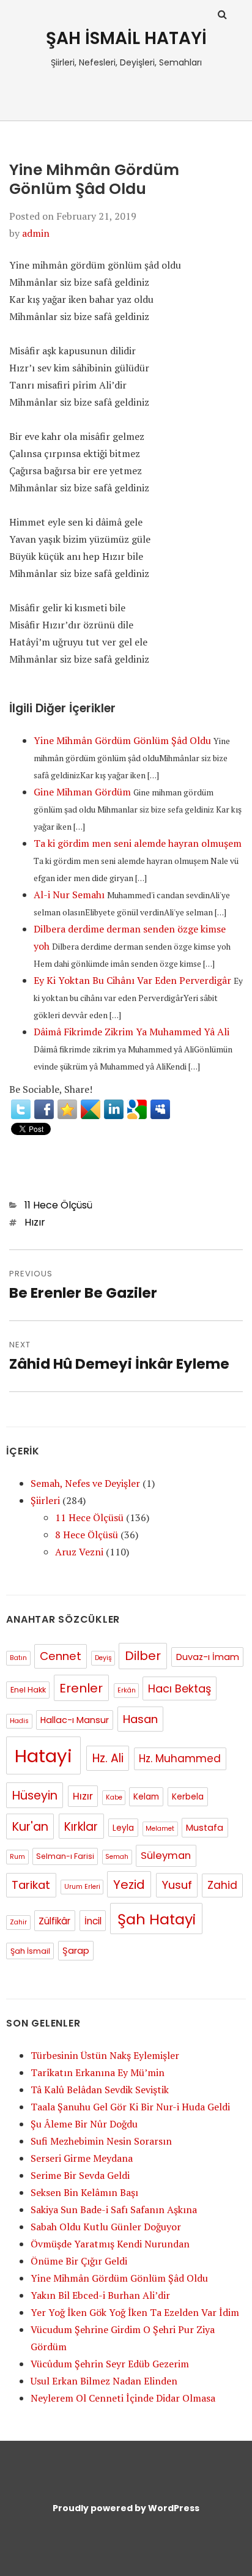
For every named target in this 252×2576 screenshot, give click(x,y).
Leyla (123, 1828)
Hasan (140, 1719)
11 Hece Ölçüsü (58, 1205)
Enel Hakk (28, 1690)
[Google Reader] (91, 1109)
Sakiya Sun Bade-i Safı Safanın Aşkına (114, 2209)
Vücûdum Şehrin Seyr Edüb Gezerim (110, 2364)
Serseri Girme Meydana (82, 2158)
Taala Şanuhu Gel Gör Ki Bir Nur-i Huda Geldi (130, 2107)
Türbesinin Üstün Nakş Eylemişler (105, 2055)
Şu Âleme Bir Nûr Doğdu (84, 2124)
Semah (117, 1857)
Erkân (127, 1690)
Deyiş (103, 1658)
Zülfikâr (54, 1921)
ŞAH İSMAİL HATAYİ (126, 38)
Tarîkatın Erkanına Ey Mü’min (98, 2072)
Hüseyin (35, 1796)
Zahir (18, 1922)
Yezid (129, 1885)
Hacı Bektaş (180, 1688)
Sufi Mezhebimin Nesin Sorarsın (101, 2141)
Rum (17, 1857)
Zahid (222, 1885)
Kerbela (188, 1797)
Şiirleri (45, 1500)
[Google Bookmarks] (137, 1109)
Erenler (81, 1688)
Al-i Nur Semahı (69, 895)
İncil (93, 1921)
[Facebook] (44, 1109)
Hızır (35, 1222)
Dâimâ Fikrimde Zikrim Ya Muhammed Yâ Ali (132, 1032)
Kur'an (30, 1827)
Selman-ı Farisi (65, 1856)
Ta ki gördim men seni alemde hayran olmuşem (138, 843)
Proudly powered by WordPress (126, 2508)
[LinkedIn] (114, 1109)
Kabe (114, 1797)
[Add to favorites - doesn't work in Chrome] (67, 1109)
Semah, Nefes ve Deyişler (85, 1483)
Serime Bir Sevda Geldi (80, 2175)
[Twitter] (21, 1109)
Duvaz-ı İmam (208, 1657)
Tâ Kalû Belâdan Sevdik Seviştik (100, 2090)
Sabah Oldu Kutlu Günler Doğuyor (106, 2227)
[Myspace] (160, 1109)
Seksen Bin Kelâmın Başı (84, 2192)
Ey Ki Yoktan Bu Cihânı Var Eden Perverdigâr (132, 980)
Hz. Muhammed (180, 1759)
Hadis (19, 1721)
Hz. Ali (108, 1758)
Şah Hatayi (157, 1919)
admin (36, 233)
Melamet (160, 1829)
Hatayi (43, 1756)
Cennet (61, 1656)
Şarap (76, 1951)
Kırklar (81, 1827)
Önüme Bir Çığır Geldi (79, 2261)
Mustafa (205, 1828)
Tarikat (31, 1885)
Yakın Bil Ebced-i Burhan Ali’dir (100, 2295)
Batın (18, 1658)
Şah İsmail (30, 1951)
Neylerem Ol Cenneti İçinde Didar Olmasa (123, 2398)
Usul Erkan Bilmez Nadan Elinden (104, 2381)
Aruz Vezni (79, 1552)
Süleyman (166, 1856)
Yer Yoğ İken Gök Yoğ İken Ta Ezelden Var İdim (135, 2312)
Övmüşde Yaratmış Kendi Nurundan (110, 2244)
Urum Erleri (82, 1887)
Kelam (146, 1797)
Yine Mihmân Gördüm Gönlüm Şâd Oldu (122, 740)
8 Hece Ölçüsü (87, 1535)
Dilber (143, 1656)
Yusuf (177, 1885)
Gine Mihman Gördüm (82, 792)
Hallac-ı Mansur (75, 1720)
